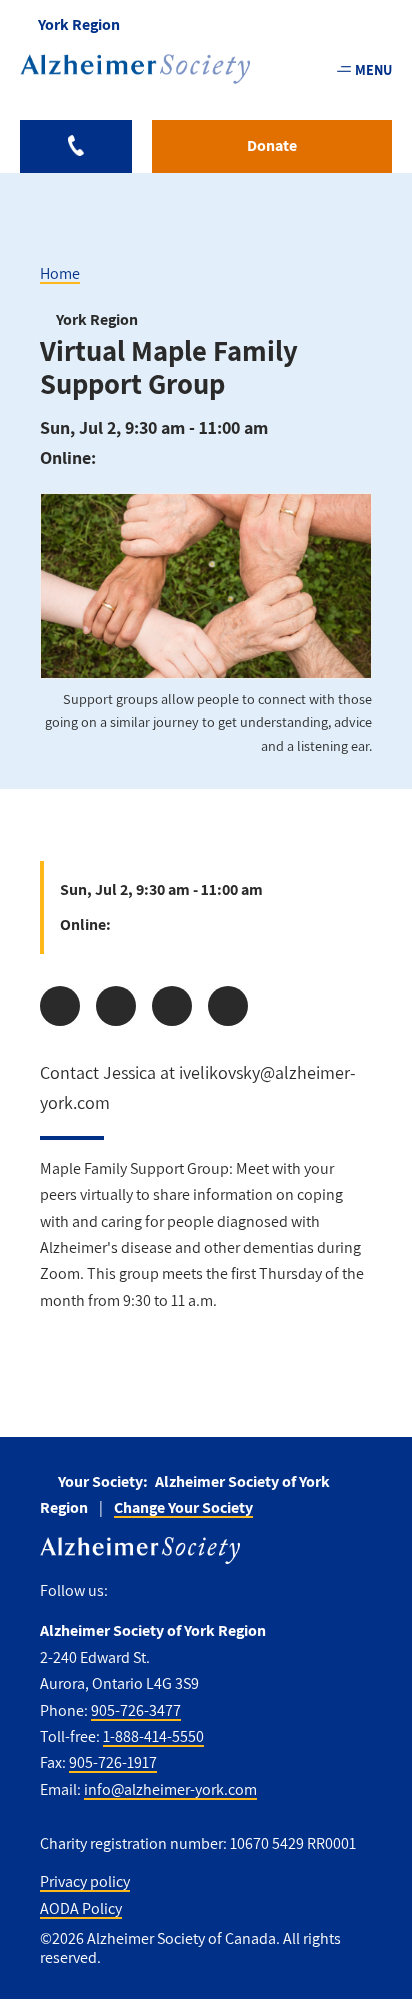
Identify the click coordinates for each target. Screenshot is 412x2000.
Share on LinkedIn (172, 1006)
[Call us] (76, 146)
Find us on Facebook (130, 1591)
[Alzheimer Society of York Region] (135, 69)
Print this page (228, 1006)
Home (60, 273)
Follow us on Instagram (209, 1591)
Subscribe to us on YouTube (253, 1591)
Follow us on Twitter (167, 1591)
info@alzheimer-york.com (170, 1789)
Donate (272, 145)
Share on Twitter (116, 1006)
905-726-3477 (136, 1710)
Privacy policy (85, 1881)
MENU (373, 69)
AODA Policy (81, 1908)
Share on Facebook (60, 1006)
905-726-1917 (113, 1762)
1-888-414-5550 (153, 1736)
